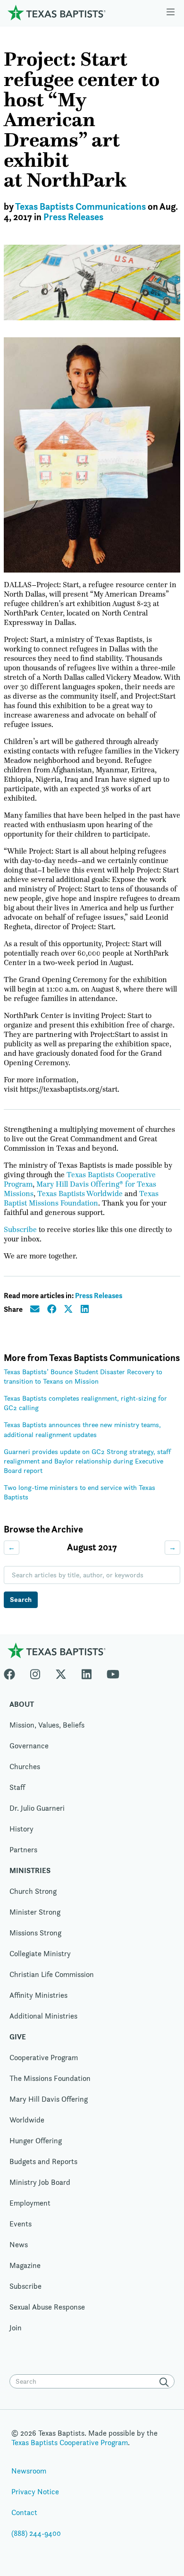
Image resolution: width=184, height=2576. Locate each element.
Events (21, 2224)
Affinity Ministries (38, 1995)
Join (16, 2328)
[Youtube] (113, 1672)
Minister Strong (35, 1912)
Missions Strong (35, 1933)
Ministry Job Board (40, 2182)
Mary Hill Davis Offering (49, 2099)
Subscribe (20, 1230)
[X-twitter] (61, 1672)
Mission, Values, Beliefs (47, 1725)
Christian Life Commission (52, 1974)
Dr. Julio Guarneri (37, 1808)
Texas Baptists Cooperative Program (70, 2443)
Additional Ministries (43, 2016)
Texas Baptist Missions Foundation (81, 1198)
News (19, 2245)
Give (18, 2037)
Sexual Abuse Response (47, 2307)
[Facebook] (13, 1672)
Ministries (30, 1870)
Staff (17, 1787)
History (21, 1829)
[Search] (166, 2382)
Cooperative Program (44, 2058)
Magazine (25, 2265)
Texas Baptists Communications (80, 207)
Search (21, 1599)
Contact (24, 2512)
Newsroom (29, 2471)
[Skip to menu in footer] (171, 13)
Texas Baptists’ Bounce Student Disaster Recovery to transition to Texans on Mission (83, 1376)
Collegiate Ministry (40, 1954)
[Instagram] (35, 1672)
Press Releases (73, 217)
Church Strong (33, 1891)
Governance (29, 1746)
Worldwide (27, 2120)
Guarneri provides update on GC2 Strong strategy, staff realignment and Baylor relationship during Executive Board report (87, 1461)
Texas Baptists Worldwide (80, 1194)
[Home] (57, 13)
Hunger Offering (36, 2141)
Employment (30, 2203)
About (22, 1704)
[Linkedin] (87, 1672)
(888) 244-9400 (36, 2533)
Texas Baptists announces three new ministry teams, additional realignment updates (82, 1429)
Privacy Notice (35, 2492)
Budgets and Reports (43, 2161)
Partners (23, 1850)
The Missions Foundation (50, 2078)
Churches (25, 1767)
